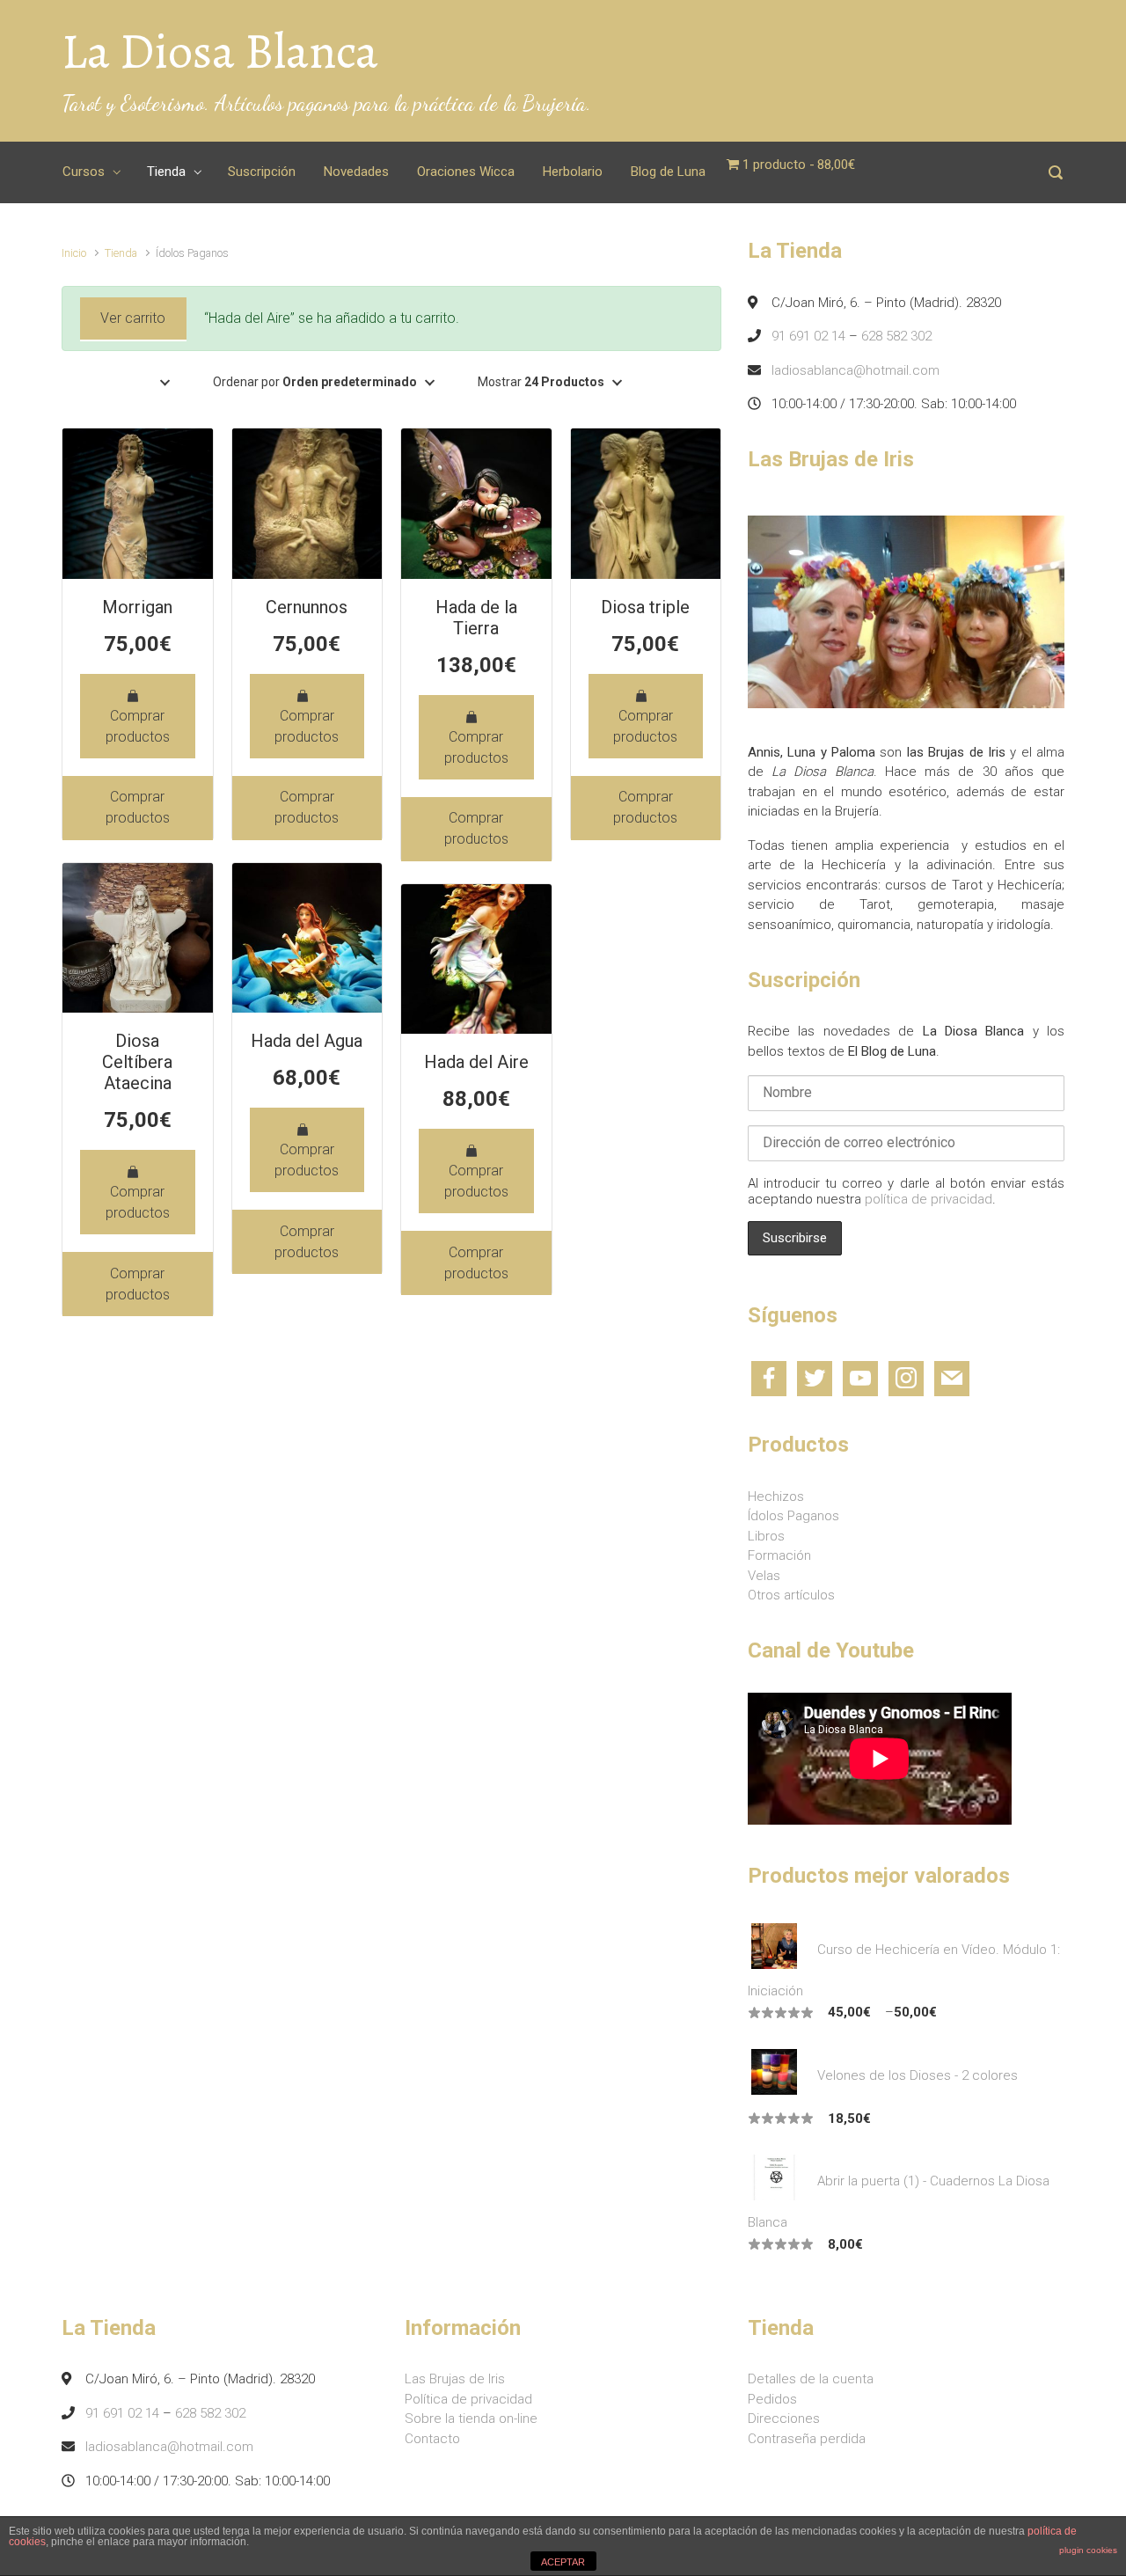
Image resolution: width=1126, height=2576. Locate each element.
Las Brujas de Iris (455, 2379)
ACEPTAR (563, 2562)
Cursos (84, 172)
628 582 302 (896, 336)
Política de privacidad (468, 2399)
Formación (779, 1555)
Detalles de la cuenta (811, 2379)
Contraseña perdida (807, 2439)
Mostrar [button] (541, 382)
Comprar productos (138, 726)
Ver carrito (133, 318)
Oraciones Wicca (466, 172)
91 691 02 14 (808, 336)
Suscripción (262, 172)
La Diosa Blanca (220, 51)
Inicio (74, 253)
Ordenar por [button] (315, 382)
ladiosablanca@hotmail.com (855, 370)
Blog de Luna (668, 172)
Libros (766, 1536)
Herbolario (573, 172)
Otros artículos (791, 1595)
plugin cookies (1088, 2550)
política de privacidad (929, 1199)
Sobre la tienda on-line (471, 2419)
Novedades (356, 172)
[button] (165, 382)
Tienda (166, 172)
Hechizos (776, 1497)
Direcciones (784, 2419)
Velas (764, 1576)
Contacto (432, 2439)
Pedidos (772, 2399)
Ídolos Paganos (793, 1516)
